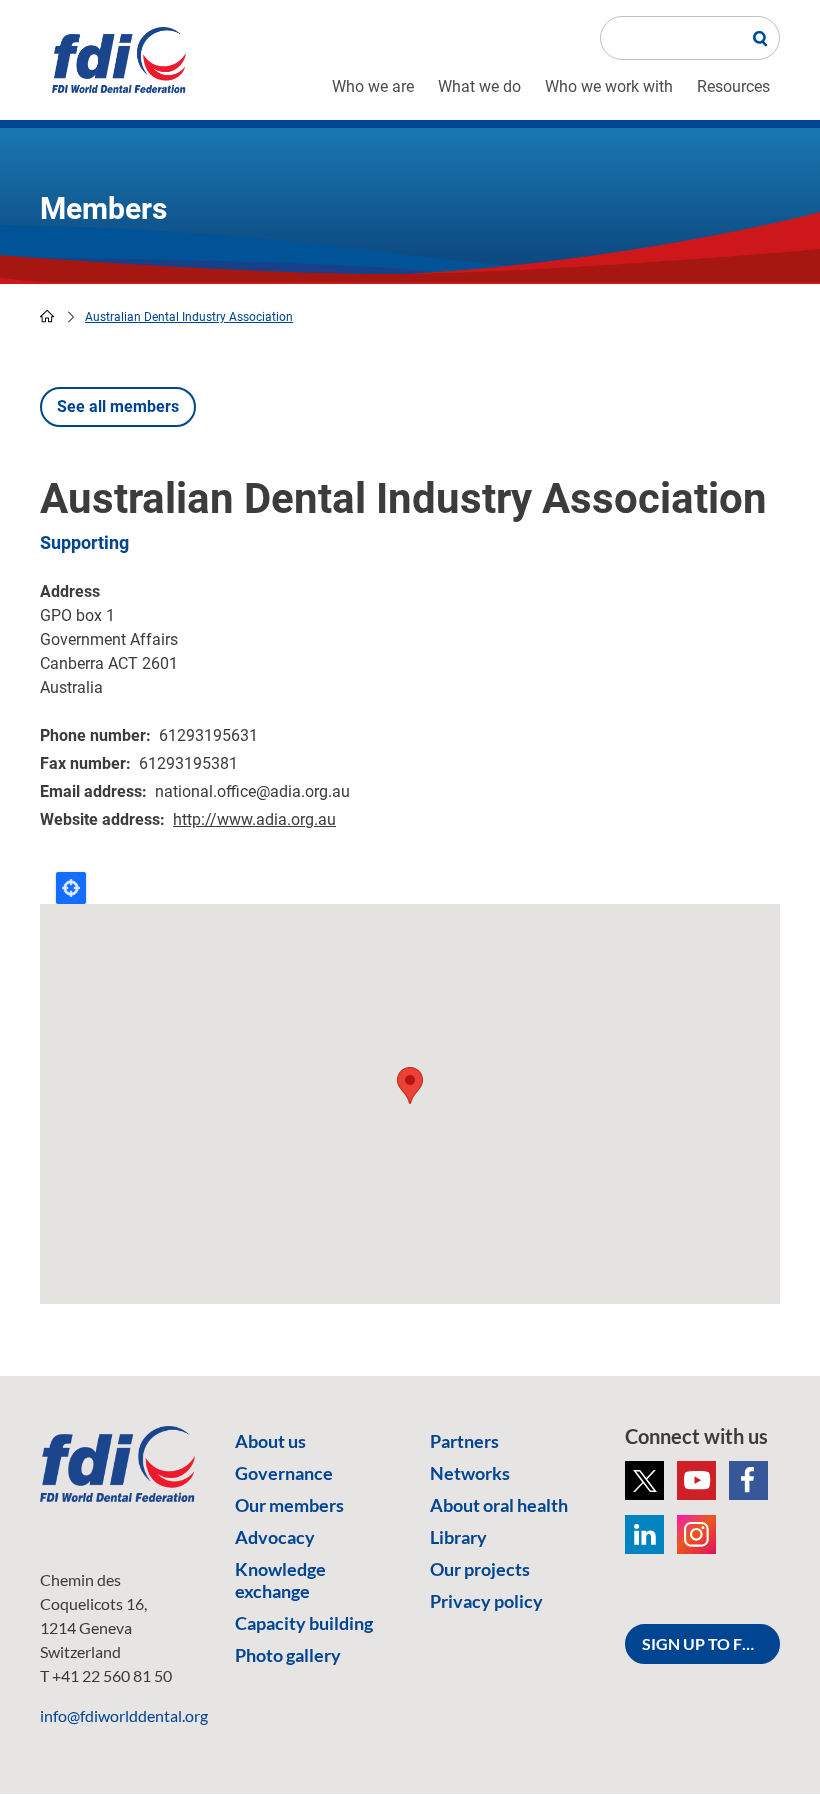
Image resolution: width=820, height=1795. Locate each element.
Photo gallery (288, 1655)
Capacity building (304, 1623)
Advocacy (275, 1537)
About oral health (499, 1505)
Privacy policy (486, 1601)
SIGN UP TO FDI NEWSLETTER (711, 1643)
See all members (118, 406)
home (47, 316)
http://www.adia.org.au (254, 819)
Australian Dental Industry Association (189, 317)
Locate (71, 888)
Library (458, 1537)
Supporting (84, 542)
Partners (464, 1441)
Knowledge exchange (280, 1580)
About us (270, 1441)
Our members (289, 1505)
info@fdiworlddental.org (124, 1715)
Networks (470, 1473)
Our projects (480, 1569)
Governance (284, 1473)
